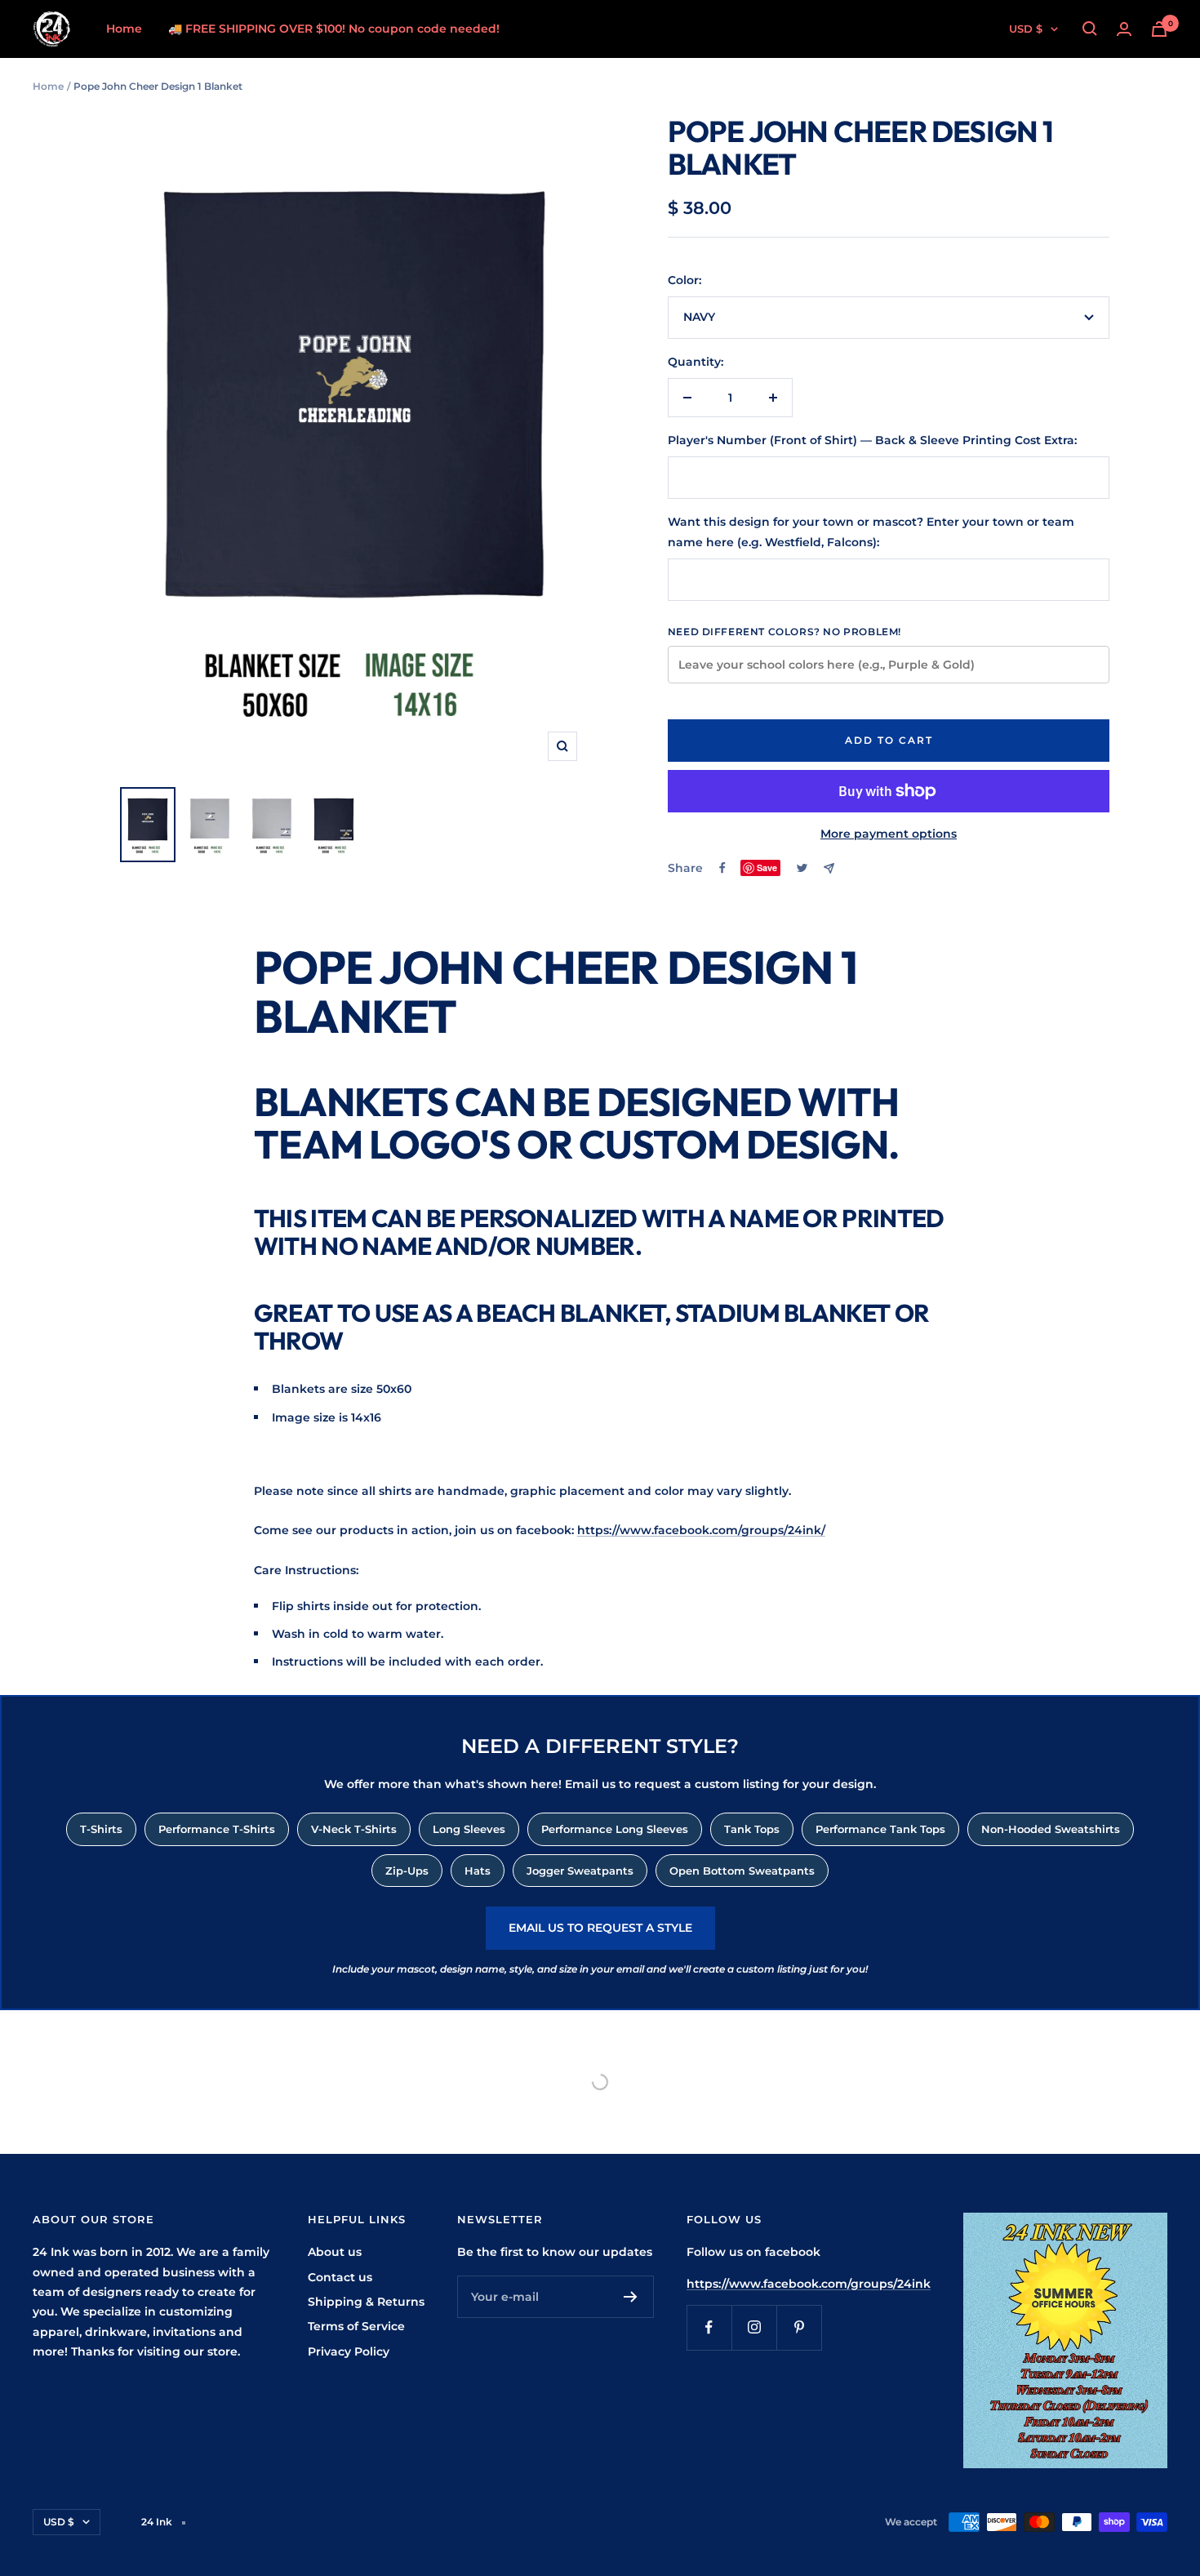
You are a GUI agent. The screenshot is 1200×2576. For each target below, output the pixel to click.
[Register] (631, 2297)
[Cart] (1159, 29)
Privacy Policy (349, 2351)
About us (335, 2252)
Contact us (340, 2277)
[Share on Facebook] (722, 868)
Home (124, 29)
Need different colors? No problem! (784, 632)
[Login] (1124, 29)
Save (767, 868)
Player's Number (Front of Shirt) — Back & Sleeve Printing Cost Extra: (872, 440)
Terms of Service (356, 2326)
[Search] (1090, 29)
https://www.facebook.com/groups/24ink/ (701, 1530)
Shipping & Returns (366, 2302)
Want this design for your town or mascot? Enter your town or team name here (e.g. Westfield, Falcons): (871, 532)
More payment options (889, 834)
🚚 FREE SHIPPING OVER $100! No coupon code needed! (334, 29)
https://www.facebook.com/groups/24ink (809, 2284)
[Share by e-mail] (829, 868)
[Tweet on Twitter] (802, 868)
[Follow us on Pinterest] (799, 2327)
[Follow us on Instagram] (754, 2327)
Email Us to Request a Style (600, 1928)
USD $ (1026, 29)
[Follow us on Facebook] (709, 2327)
